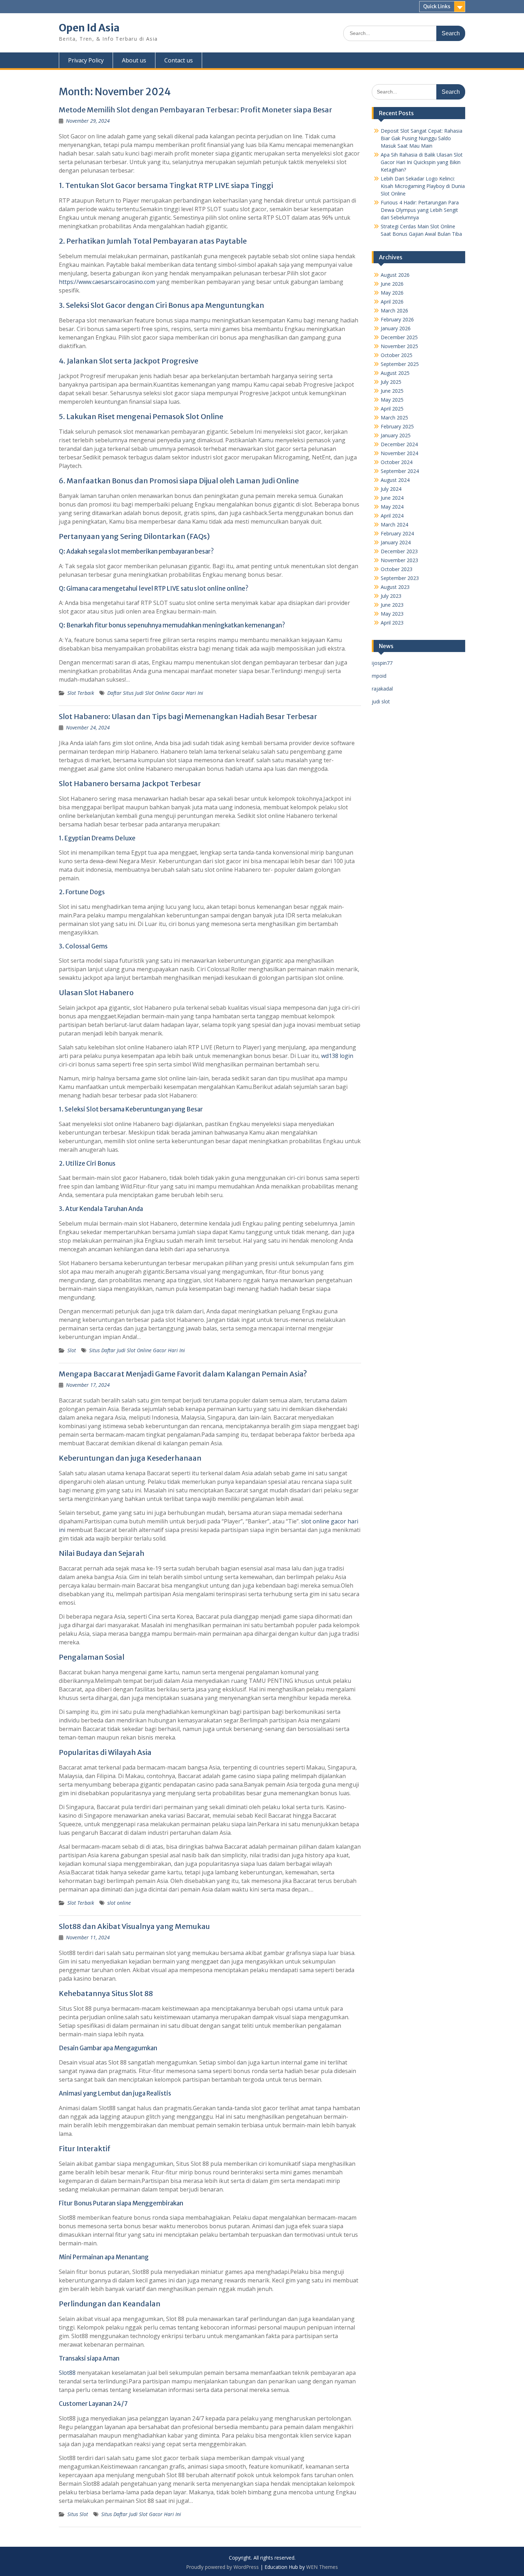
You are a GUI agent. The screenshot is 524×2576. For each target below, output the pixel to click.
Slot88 (67, 2373)
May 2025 (392, 400)
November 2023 (399, 560)
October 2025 (397, 355)
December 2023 (399, 551)
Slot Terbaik (81, 693)
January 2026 (396, 328)
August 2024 (395, 480)
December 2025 (399, 337)
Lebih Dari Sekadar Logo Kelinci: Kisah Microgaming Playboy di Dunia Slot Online (423, 186)
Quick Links (437, 6)
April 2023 (392, 623)
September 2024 (400, 471)
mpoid (379, 676)
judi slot (381, 701)
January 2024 (396, 542)
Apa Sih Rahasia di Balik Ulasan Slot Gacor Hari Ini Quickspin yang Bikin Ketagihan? (422, 162)
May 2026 (392, 293)
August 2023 (395, 587)
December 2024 (399, 444)
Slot (72, 1350)
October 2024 (397, 462)
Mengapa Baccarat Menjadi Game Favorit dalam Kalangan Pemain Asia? (183, 1374)
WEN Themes (322, 2567)
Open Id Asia (89, 28)
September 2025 (400, 364)
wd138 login (337, 1056)
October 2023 (397, 569)
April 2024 (392, 516)
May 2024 (392, 507)
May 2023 (392, 614)
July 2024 (391, 489)
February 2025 (397, 426)
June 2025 (392, 391)
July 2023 (391, 596)
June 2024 (392, 498)
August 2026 (395, 275)
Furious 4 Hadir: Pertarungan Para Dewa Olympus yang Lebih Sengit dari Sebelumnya (420, 210)
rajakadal (382, 689)
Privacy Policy (86, 60)
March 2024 (394, 525)
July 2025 (391, 382)
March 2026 (394, 310)
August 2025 (395, 373)
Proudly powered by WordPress (222, 2567)
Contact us (179, 60)
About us (134, 60)
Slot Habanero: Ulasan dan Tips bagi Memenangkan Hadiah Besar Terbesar (188, 716)
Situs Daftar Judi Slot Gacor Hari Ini (141, 2514)
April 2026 (392, 302)
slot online (119, 1903)
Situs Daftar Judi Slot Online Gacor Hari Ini (137, 1350)
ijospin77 (382, 663)
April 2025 (392, 409)
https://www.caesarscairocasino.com (107, 282)
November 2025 (399, 346)
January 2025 (396, 435)
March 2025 (394, 418)
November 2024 (399, 453)
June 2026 (392, 284)
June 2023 (392, 605)
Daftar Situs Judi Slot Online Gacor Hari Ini (155, 693)
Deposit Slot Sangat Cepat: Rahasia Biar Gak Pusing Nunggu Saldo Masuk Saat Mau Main (422, 138)
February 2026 (397, 319)
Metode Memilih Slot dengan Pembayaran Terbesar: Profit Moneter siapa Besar (196, 110)
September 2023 (400, 578)
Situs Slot (78, 2514)
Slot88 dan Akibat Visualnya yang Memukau (134, 1926)
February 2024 (397, 533)
